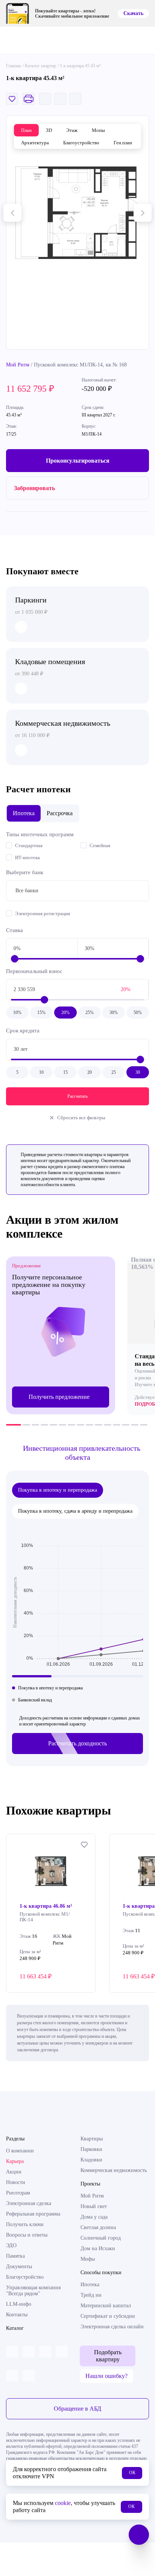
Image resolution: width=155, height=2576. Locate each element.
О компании (20, 2151)
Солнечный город (101, 2238)
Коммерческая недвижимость (114, 2170)
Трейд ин (91, 2295)
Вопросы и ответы (27, 2235)
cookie (63, 2503)
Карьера (15, 2161)
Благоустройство (25, 2277)
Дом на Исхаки (98, 2248)
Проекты (90, 2184)
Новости (16, 2182)
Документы (19, 2266)
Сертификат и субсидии (108, 2316)
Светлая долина (98, 2227)
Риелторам (18, 2193)
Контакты (17, 2315)
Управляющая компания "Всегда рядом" (33, 2291)
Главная (14, 66)
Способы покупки (101, 2273)
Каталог (15, 2328)
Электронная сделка (29, 2203)
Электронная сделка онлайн (112, 2327)
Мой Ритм (18, 365)
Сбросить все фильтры (81, 1118)
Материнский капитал (106, 2306)
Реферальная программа (33, 2214)
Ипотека (90, 2285)
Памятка (15, 2256)
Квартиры (92, 2139)
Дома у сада (94, 2217)
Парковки (91, 2149)
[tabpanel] (61, 1335)
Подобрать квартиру (108, 2356)
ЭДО (11, 2245)
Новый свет (94, 2206)
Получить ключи (25, 2224)
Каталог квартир (40, 66)
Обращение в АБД (77, 2409)
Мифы (88, 2259)
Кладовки (91, 2160)
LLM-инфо (19, 2304)
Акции (14, 2172)
